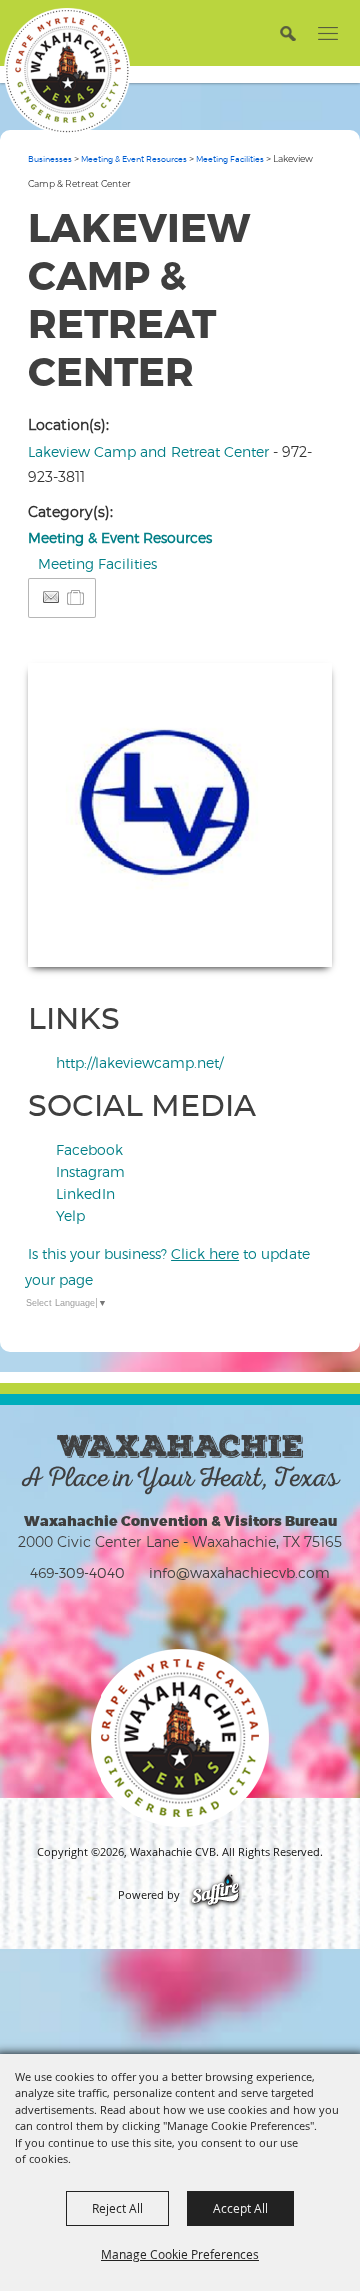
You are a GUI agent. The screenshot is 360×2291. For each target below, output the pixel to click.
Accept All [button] (240, 2208)
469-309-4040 (77, 1572)
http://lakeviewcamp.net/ (139, 1062)
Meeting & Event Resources (134, 159)
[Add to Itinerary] (76, 597)
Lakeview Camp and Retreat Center (148, 451)
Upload (292, 939)
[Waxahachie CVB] (67, 71)
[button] (287, 32)
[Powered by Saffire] (215, 1895)
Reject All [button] (117, 2208)
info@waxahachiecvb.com (239, 1572)
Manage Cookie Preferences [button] (180, 2254)
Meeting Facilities (230, 159)
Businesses (50, 159)
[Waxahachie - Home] (180, 1738)
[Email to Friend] (51, 597)
